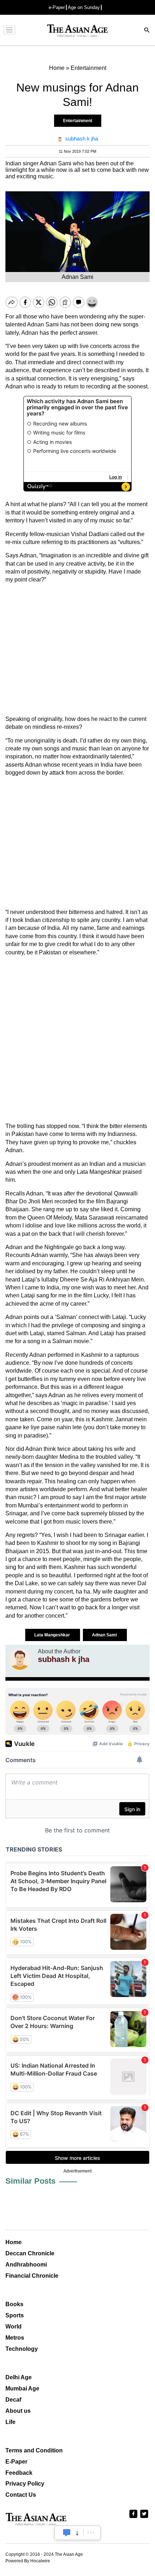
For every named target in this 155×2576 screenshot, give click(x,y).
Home (14, 2242)
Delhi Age (19, 2377)
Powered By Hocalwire (28, 2561)
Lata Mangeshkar (53, 1635)
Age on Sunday (84, 7)
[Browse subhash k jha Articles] (20, 1659)
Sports (15, 2315)
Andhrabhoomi (26, 2265)
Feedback (19, 2473)
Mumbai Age (22, 2388)
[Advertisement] (77, 650)
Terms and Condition (34, 2450)
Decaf (13, 2400)
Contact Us (21, 2495)
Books (14, 2304)
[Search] (147, 31)
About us (18, 2411)
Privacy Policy (25, 2484)
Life (10, 2422)
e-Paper (57, 7)
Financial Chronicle (32, 2276)
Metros (15, 2338)
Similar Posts (30, 2181)
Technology (22, 2349)
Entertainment (78, 121)
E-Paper (16, 2462)
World (14, 2327)
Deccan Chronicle (30, 2253)
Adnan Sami (105, 1635)
